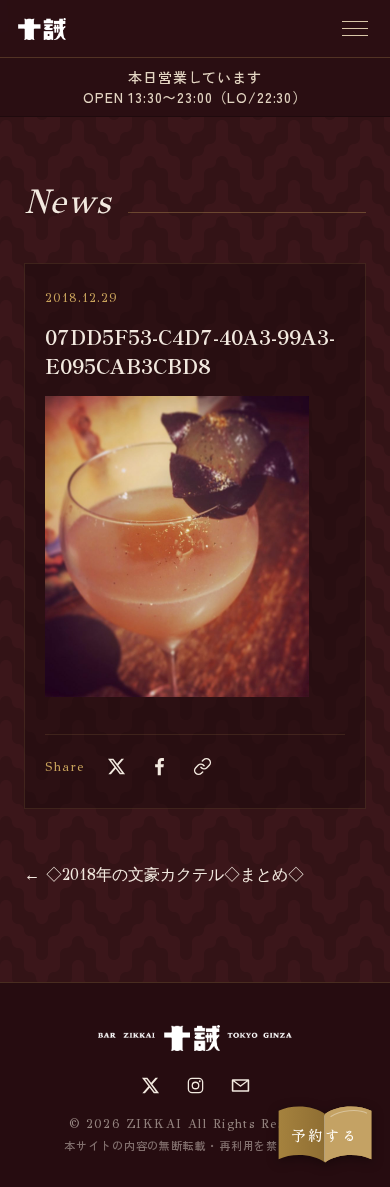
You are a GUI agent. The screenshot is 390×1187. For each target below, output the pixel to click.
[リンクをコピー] (202, 766)
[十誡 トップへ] (42, 29)
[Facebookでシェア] (159, 766)
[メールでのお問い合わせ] (240, 1085)
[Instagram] (195, 1085)
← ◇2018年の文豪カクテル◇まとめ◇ (164, 874)
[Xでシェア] (116, 766)
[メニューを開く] (355, 28)
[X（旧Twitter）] (150, 1085)
